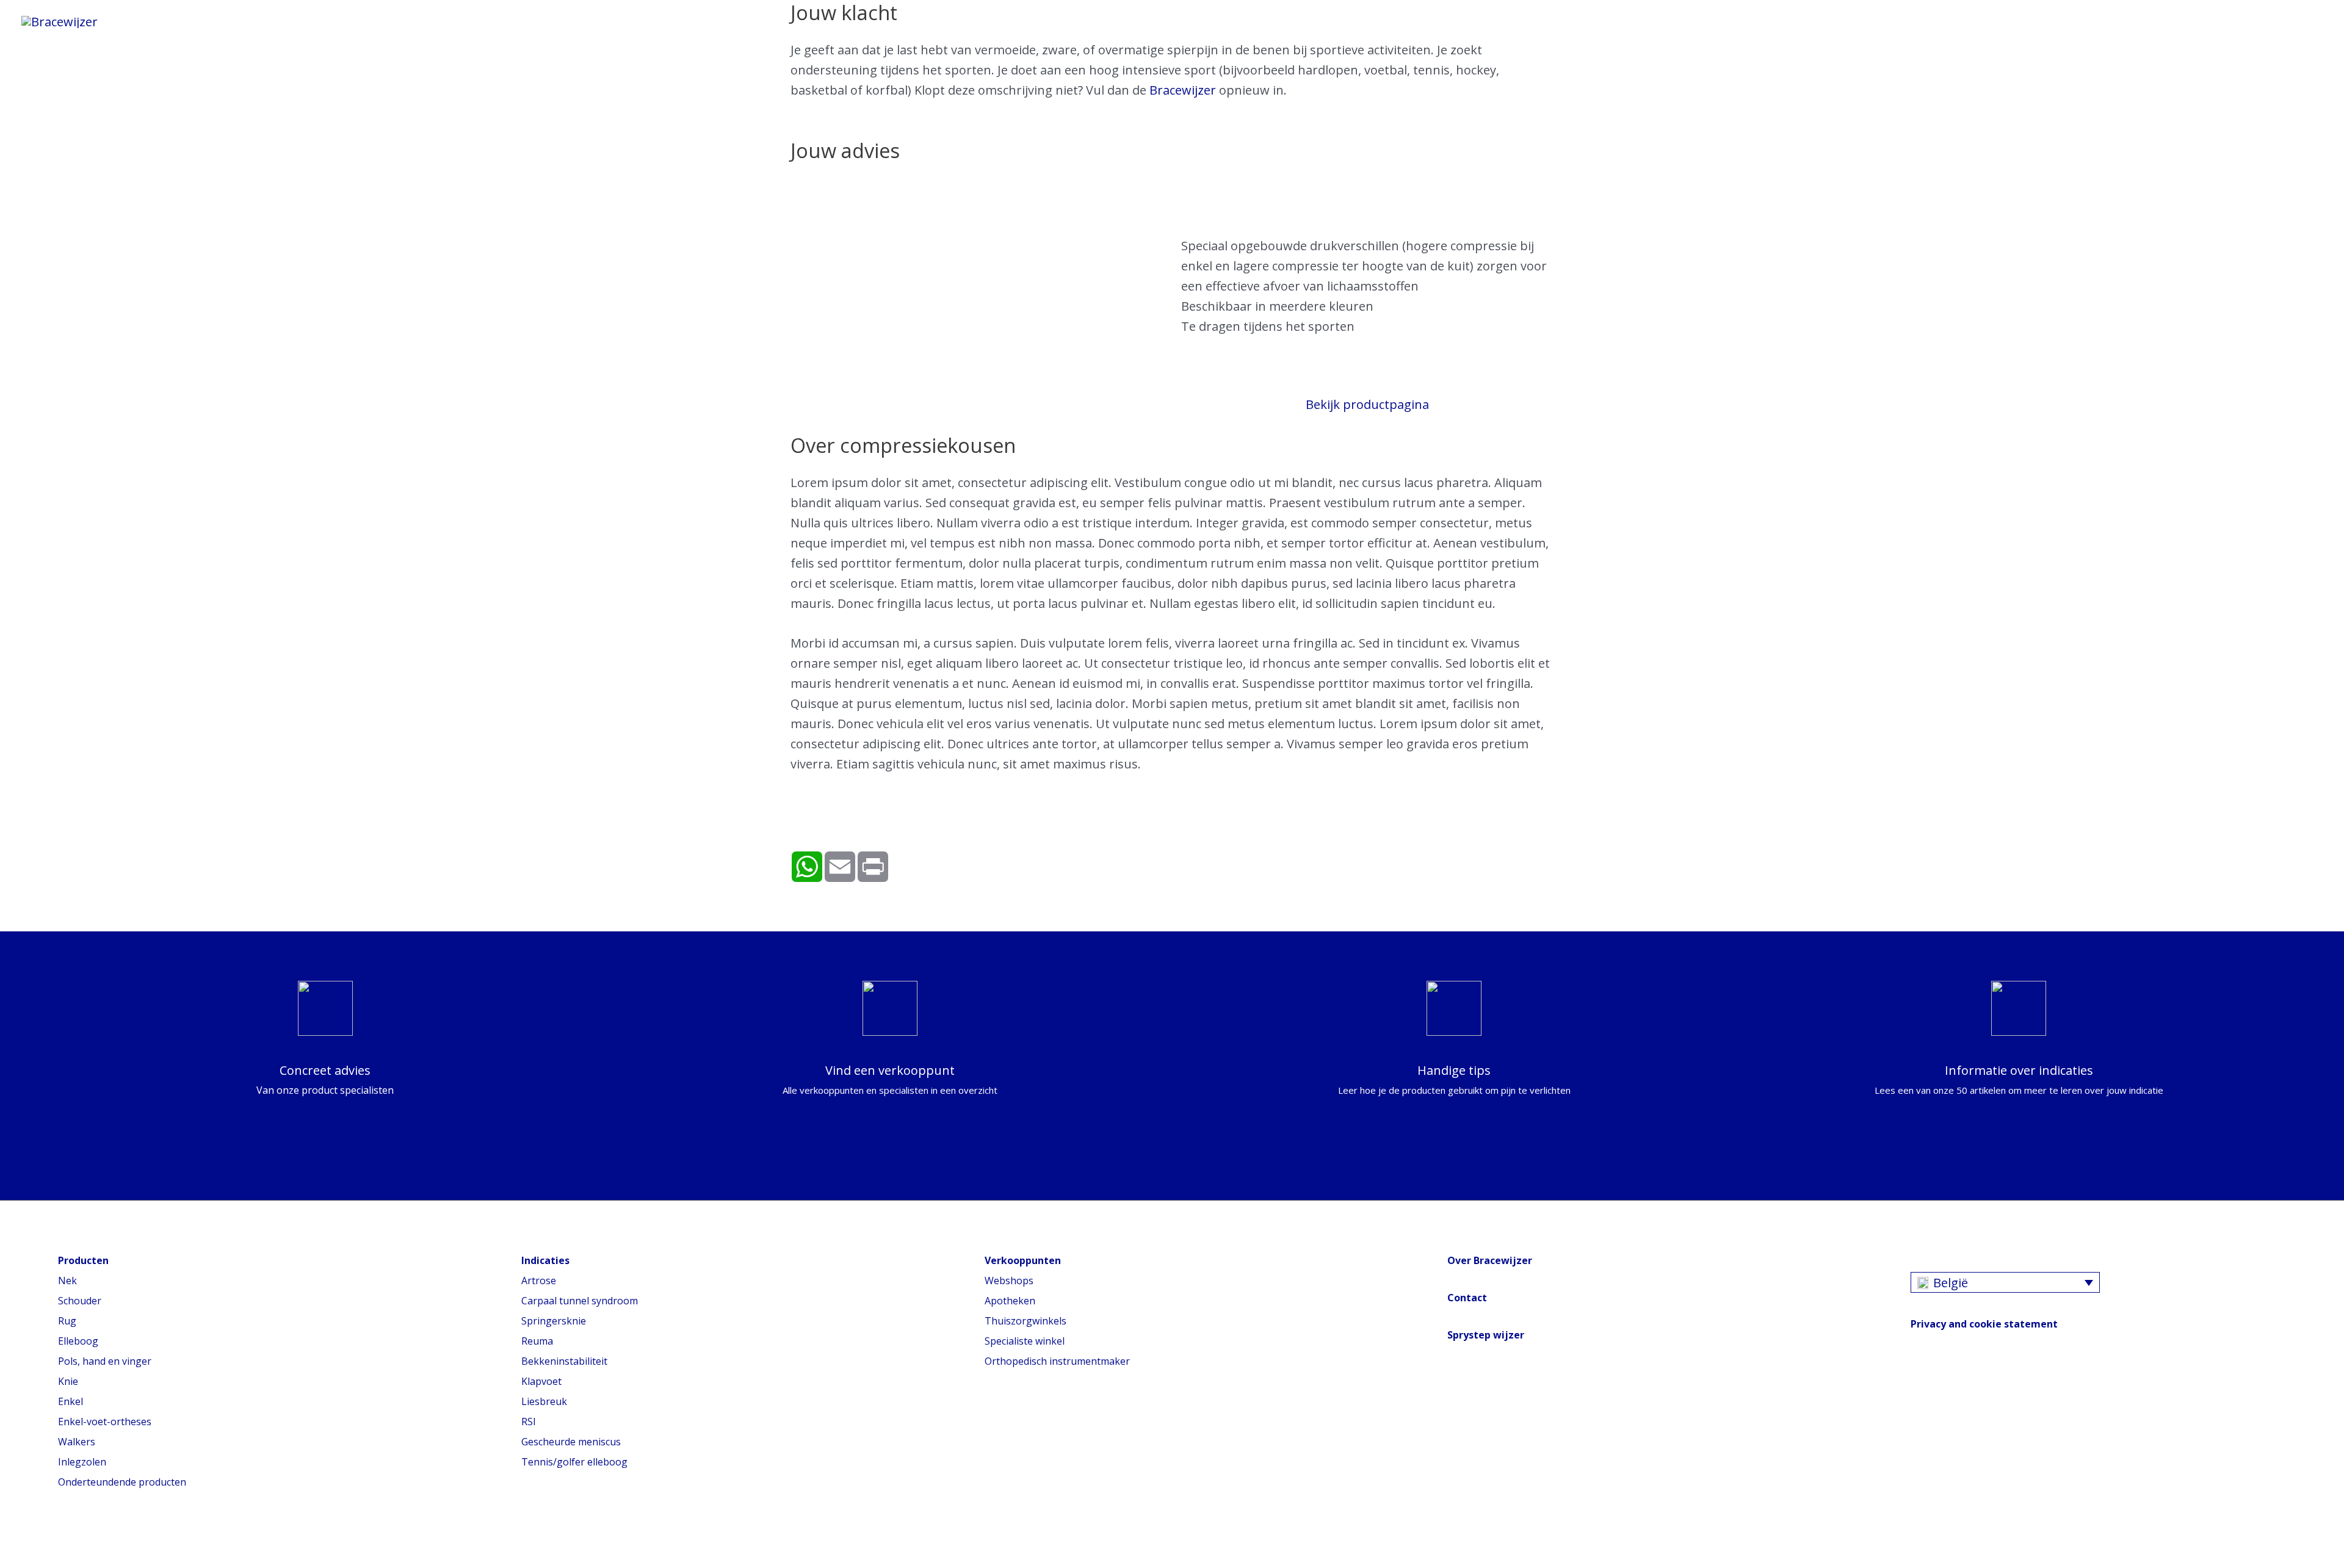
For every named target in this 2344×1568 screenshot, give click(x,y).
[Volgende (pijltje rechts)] (40, 1562)
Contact (1467, 1298)
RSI (529, 1422)
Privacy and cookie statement (1984, 1324)
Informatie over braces (269, 21)
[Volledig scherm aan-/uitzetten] (67, 1541)
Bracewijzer (553, 21)
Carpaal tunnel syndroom (580, 1301)
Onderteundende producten (122, 1482)
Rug (67, 1321)
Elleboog (78, 1341)
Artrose (539, 1281)
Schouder (80, 1301)
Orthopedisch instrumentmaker (1057, 1361)
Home (153, 21)
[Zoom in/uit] (95, 1541)
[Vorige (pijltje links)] (12, 1562)
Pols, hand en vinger (105, 1361)
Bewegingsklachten (429, 21)
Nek (67, 1281)
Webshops (1009, 1281)
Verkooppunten (664, 21)
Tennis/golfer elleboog (574, 1462)
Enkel (71, 1401)
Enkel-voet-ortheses (105, 1422)
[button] (743, 21)
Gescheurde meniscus (571, 1442)
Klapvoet (541, 1381)
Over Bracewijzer (1490, 1260)
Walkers (77, 1442)
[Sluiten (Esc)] (12, 1541)
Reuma (537, 1341)
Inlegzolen (82, 1462)
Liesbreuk (544, 1401)
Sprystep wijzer (1486, 1335)
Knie (68, 1381)
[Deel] (40, 1541)
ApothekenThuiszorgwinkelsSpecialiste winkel (1025, 1321)
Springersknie (554, 1321)
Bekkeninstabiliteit (564, 1361)
